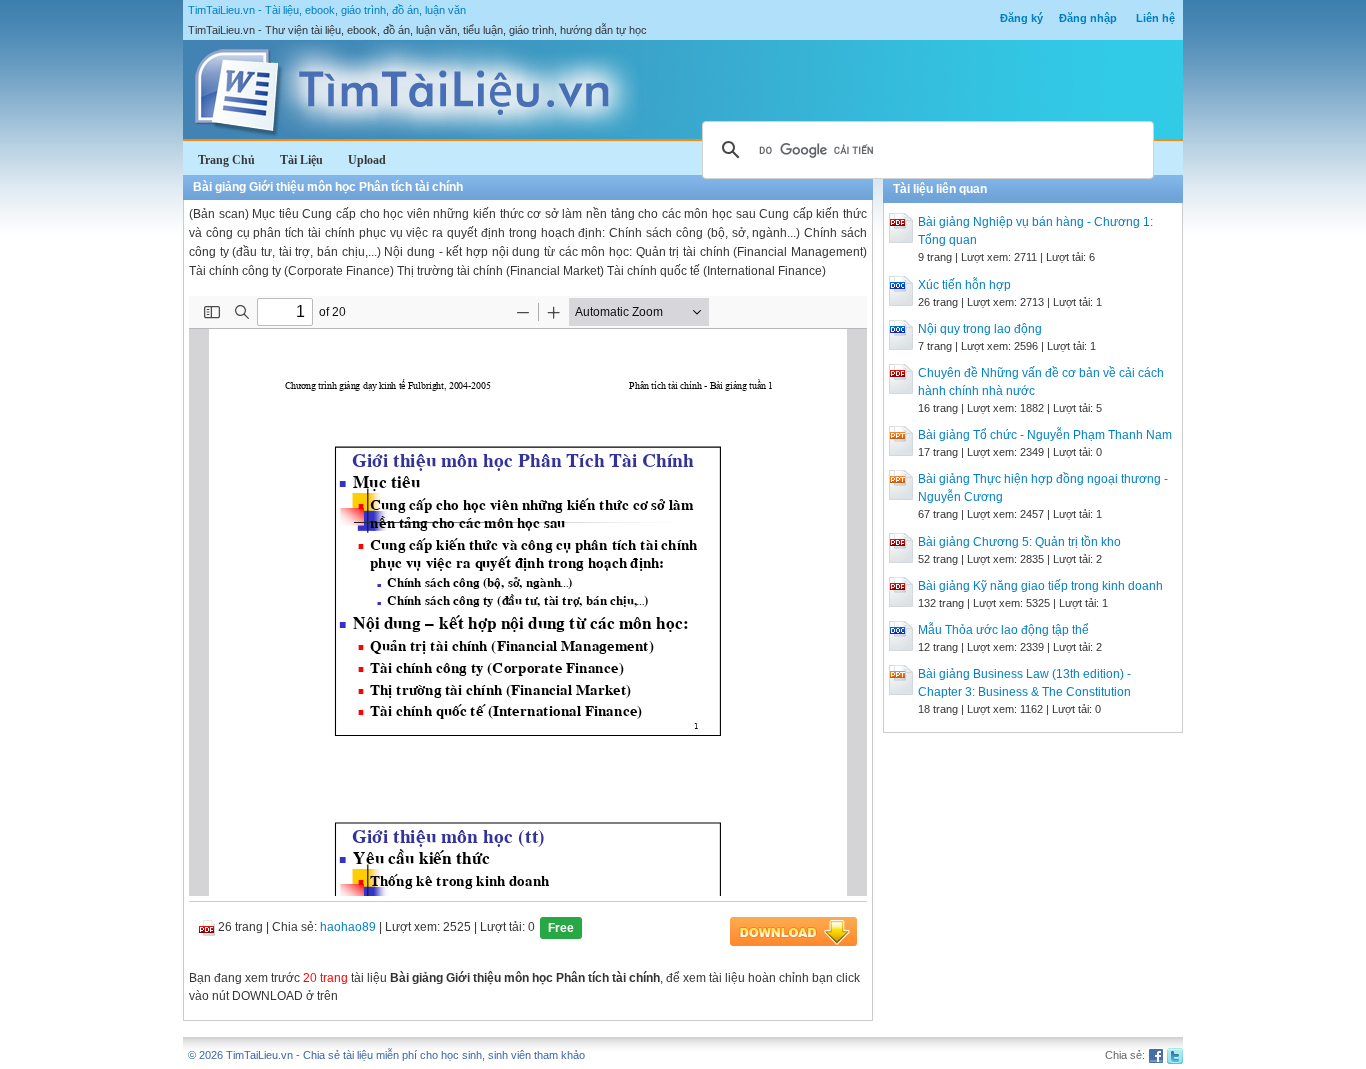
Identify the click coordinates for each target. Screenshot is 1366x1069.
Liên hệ (1155, 18)
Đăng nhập (1088, 18)
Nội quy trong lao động (980, 329)
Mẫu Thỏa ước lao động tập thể (1003, 630)
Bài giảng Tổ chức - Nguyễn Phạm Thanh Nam (1045, 435)
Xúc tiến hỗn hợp (964, 285)
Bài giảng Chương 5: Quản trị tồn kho (1019, 542)
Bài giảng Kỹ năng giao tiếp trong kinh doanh (1040, 586)
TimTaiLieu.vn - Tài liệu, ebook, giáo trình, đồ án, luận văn (327, 10)
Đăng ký (1021, 18)
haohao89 (348, 927)
